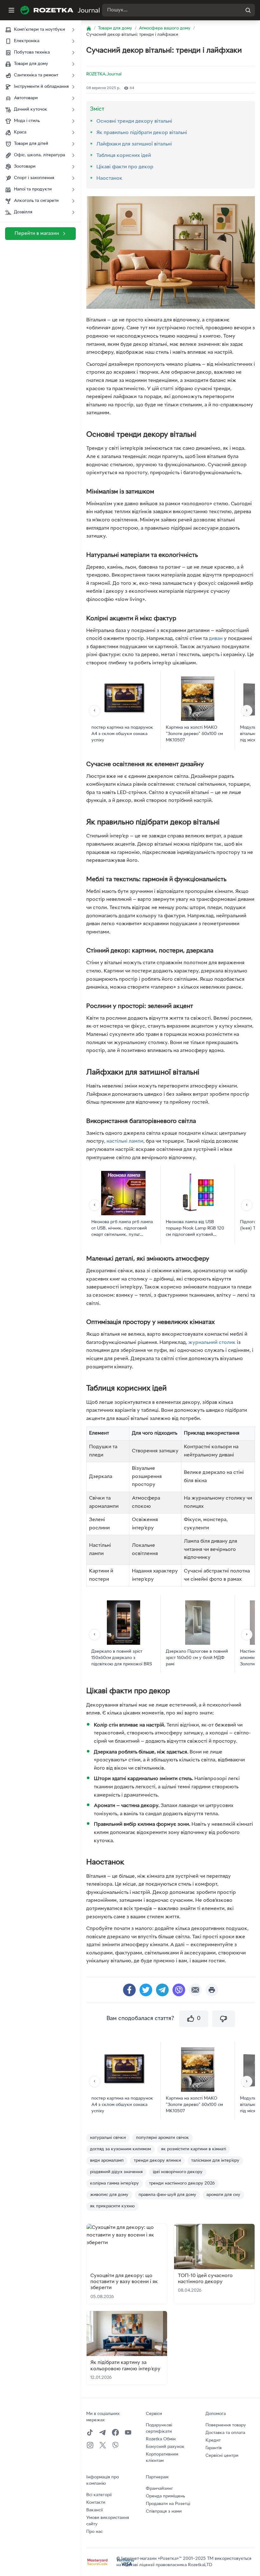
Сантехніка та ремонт (36, 75)
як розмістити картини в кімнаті (194, 2149)
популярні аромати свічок (162, 2138)
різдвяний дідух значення (116, 2172)
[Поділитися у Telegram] (162, 1990)
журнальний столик (212, 1343)
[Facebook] (115, 2432)
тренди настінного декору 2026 (182, 2183)
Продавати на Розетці (168, 2504)
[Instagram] (90, 2445)
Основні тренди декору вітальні (134, 121)
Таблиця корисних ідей (124, 156)
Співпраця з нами (164, 2511)
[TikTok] (90, 2432)
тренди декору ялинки (157, 2161)
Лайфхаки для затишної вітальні (134, 144)
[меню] (11, 10)
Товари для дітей (31, 144)
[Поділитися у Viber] (179, 1990)
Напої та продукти (33, 189)
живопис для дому (109, 2195)
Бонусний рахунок (165, 2447)
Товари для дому (31, 64)
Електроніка (27, 41)
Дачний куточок (31, 110)
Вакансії (94, 2510)
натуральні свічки (108, 2138)
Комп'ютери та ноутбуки (39, 30)
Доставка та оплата (225, 2433)
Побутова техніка (32, 52)
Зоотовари (25, 167)
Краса (20, 132)
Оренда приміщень (165, 2496)
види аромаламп (107, 2161)
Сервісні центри (222, 2456)
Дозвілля (23, 212)
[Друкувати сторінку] (212, 1990)
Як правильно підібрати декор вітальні (142, 133)
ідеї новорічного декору (178, 2172)
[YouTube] (128, 2432)
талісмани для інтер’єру (215, 2161)
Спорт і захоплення (34, 178)
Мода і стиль (27, 121)
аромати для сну (223, 2195)
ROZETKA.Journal (104, 74)
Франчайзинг (159, 2489)
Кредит (213, 2440)
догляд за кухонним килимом (120, 2149)
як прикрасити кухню (112, 2206)
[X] (103, 2445)
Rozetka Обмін (161, 2439)
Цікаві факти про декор (125, 167)
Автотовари (26, 98)
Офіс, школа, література (39, 155)
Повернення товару (226, 2425)
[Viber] (115, 2445)
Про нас (94, 2532)
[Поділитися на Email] (195, 1990)
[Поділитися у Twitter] (146, 1990)
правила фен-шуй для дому (167, 2195)
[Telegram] (103, 2432)
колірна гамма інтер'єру (114, 2183)
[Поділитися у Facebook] (129, 1990)
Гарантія (214, 2448)
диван (216, 639)
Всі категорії (99, 2495)
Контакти (96, 2503)
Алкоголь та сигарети (36, 201)
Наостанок (109, 178)
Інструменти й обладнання (41, 87)
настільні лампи (125, 1141)
